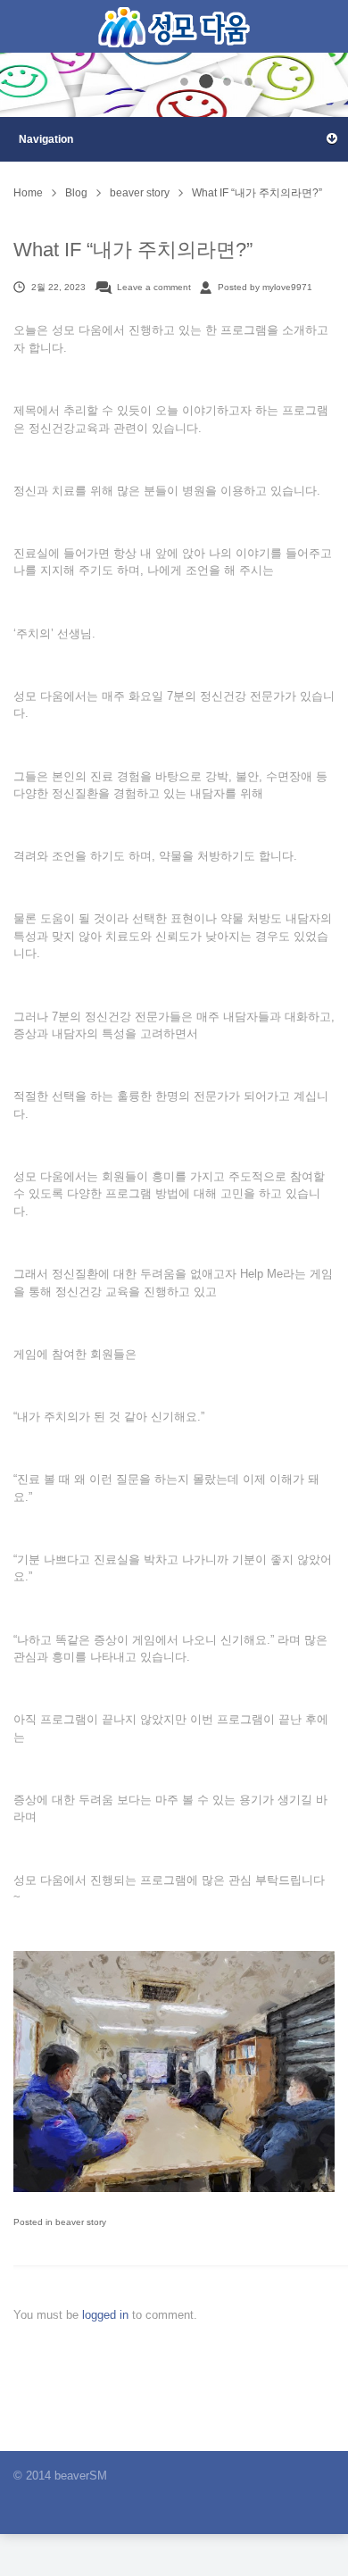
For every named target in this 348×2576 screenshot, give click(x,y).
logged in (107, 2315)
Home (28, 193)
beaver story (140, 193)
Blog (76, 193)
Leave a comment (154, 287)
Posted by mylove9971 (265, 287)
